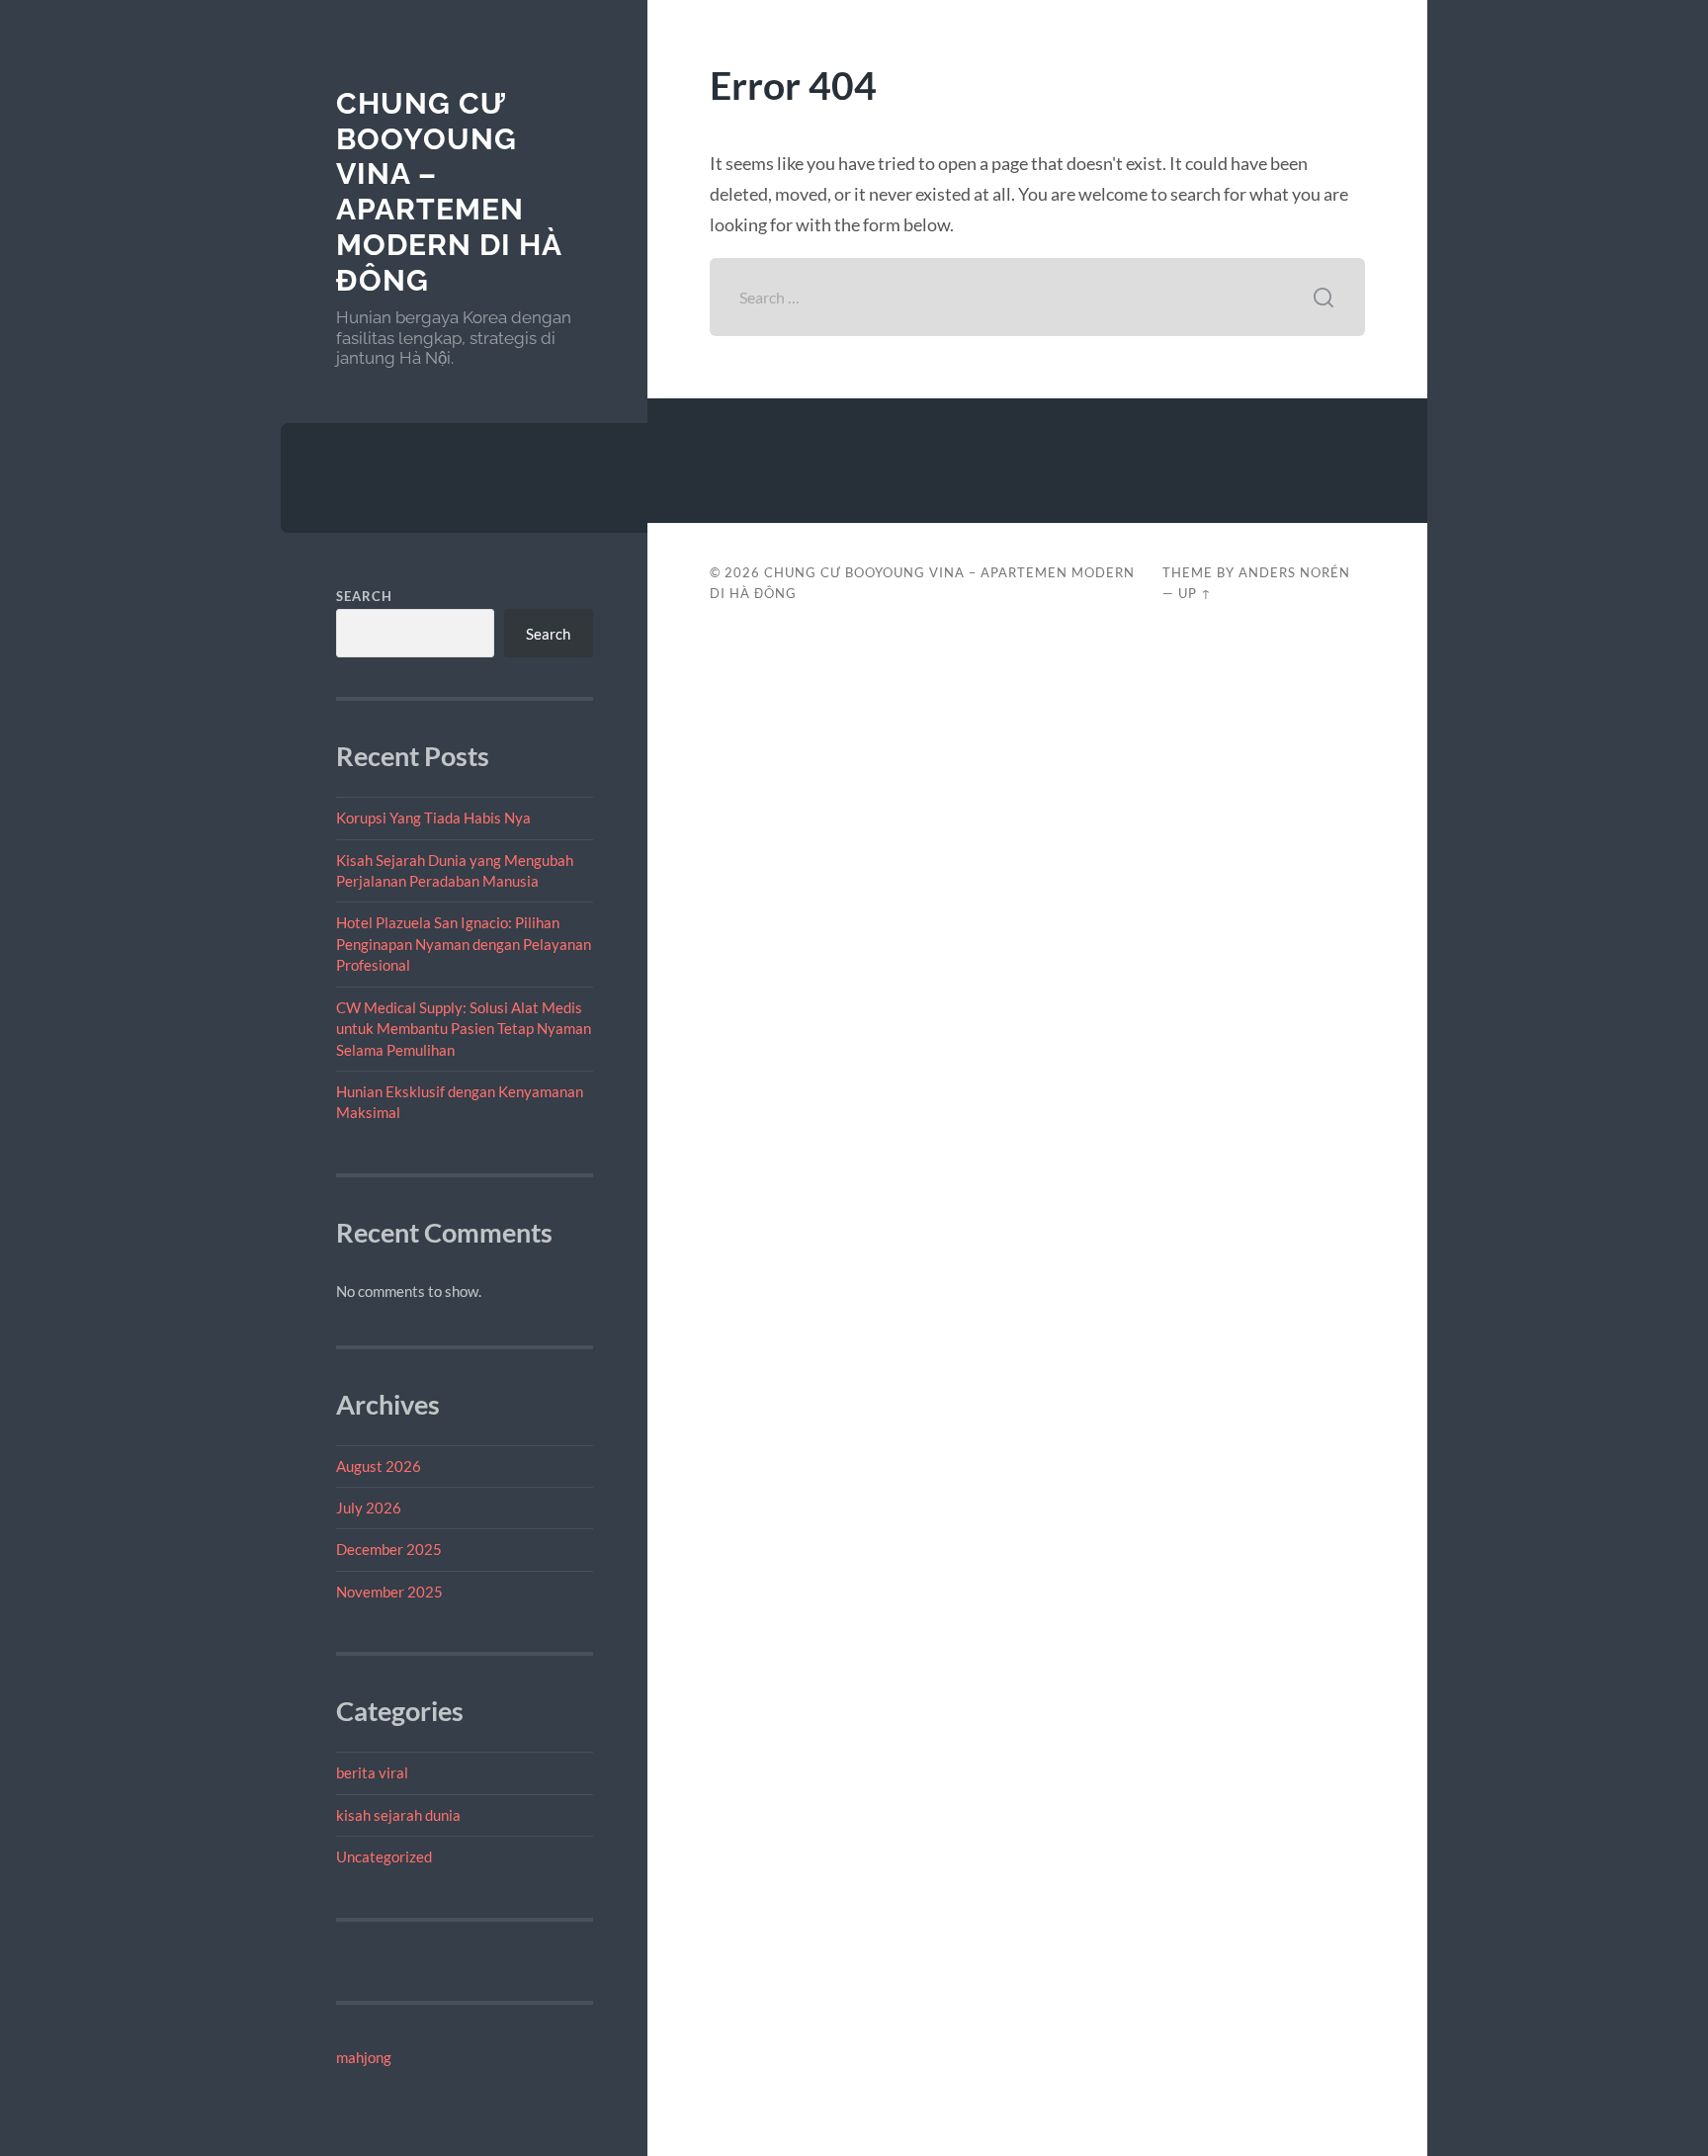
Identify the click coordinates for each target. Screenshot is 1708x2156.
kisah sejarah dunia (398, 1815)
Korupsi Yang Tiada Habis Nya (433, 818)
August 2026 (379, 1466)
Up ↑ (1195, 593)
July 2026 (369, 1508)
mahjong (364, 2057)
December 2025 (389, 1549)
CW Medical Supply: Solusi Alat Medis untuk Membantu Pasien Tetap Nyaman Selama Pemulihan (464, 1029)
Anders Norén (1294, 572)
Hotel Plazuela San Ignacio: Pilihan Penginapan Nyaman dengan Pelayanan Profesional (464, 944)
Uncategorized (384, 1856)
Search (364, 596)
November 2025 (389, 1592)
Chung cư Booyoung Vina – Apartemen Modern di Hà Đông (449, 192)
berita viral (372, 1772)
